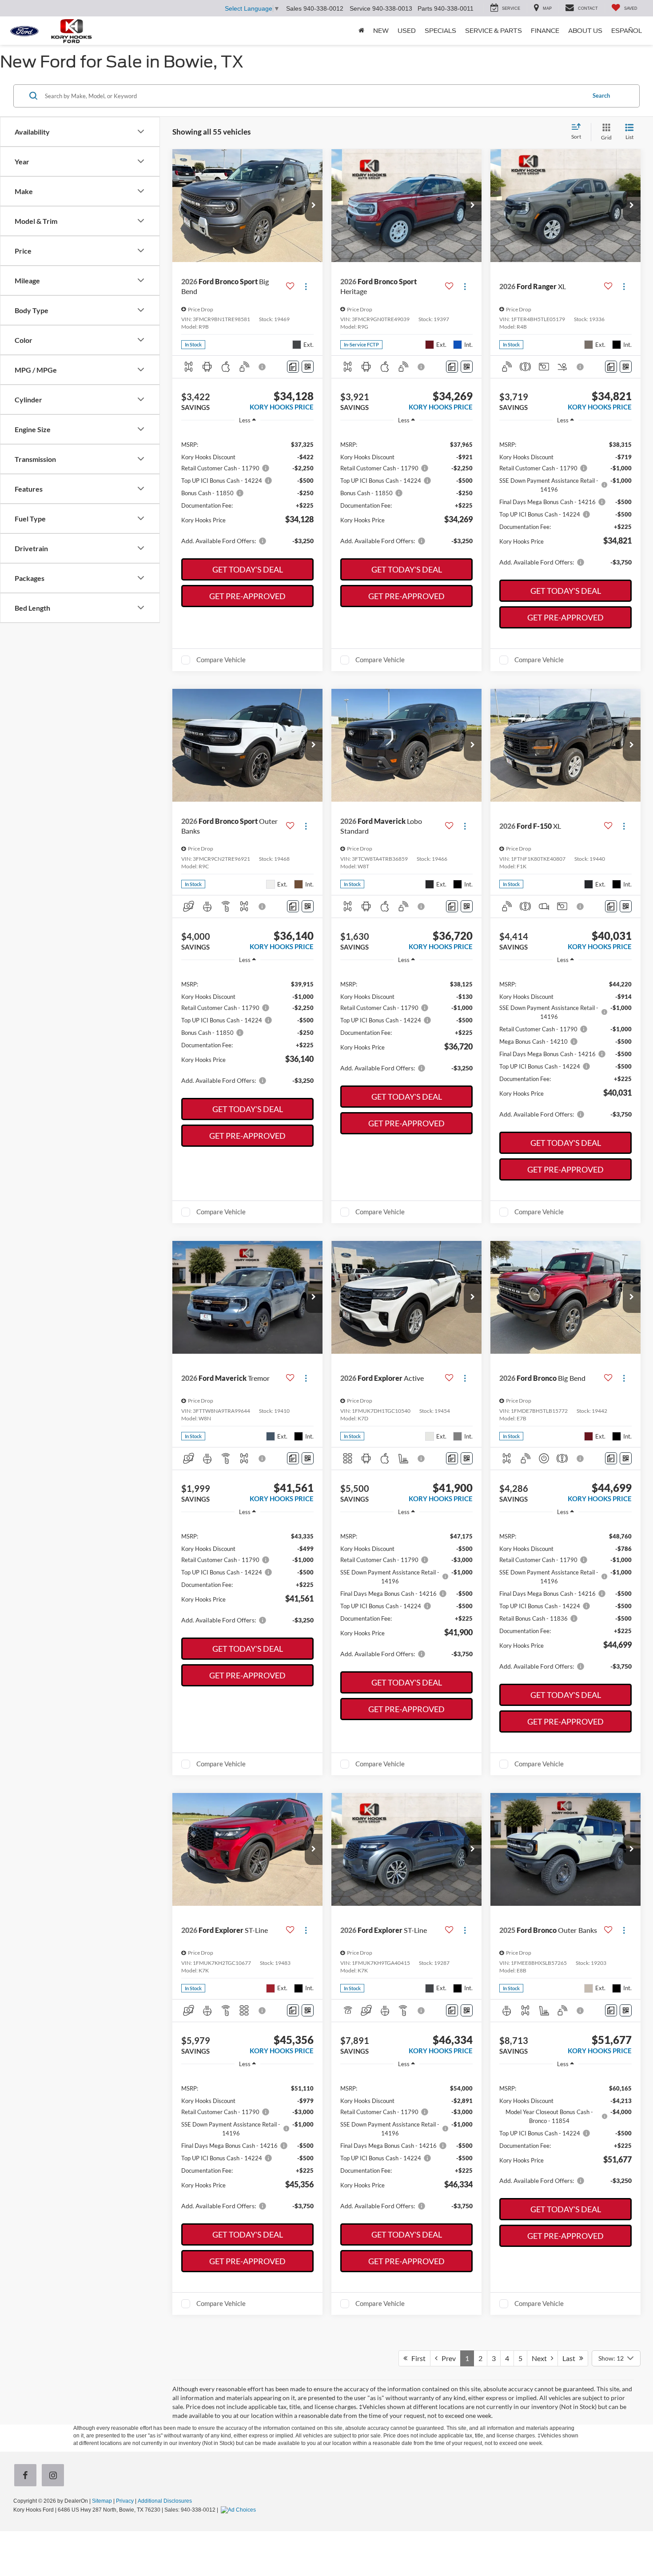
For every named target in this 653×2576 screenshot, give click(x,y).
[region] (247, 492)
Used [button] (407, 31)
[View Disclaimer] (263, 367)
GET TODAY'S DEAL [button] (248, 569)
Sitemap (102, 2501)
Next (541, 2358)
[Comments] (293, 367)
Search (601, 95)
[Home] (361, 31)
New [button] (381, 31)
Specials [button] (440, 31)
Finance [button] (545, 31)
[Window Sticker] (308, 367)
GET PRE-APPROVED (247, 596)
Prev (447, 2358)
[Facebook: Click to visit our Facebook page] (27, 2476)
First (416, 2358)
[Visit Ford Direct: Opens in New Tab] (239, 2510)
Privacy (125, 2501)
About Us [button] (585, 31)
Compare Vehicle (221, 660)
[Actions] (306, 287)
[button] (314, 206)
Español (627, 31)
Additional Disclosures (165, 2501)
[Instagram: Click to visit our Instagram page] (55, 2476)
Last (571, 2358)
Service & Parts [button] (494, 31)
